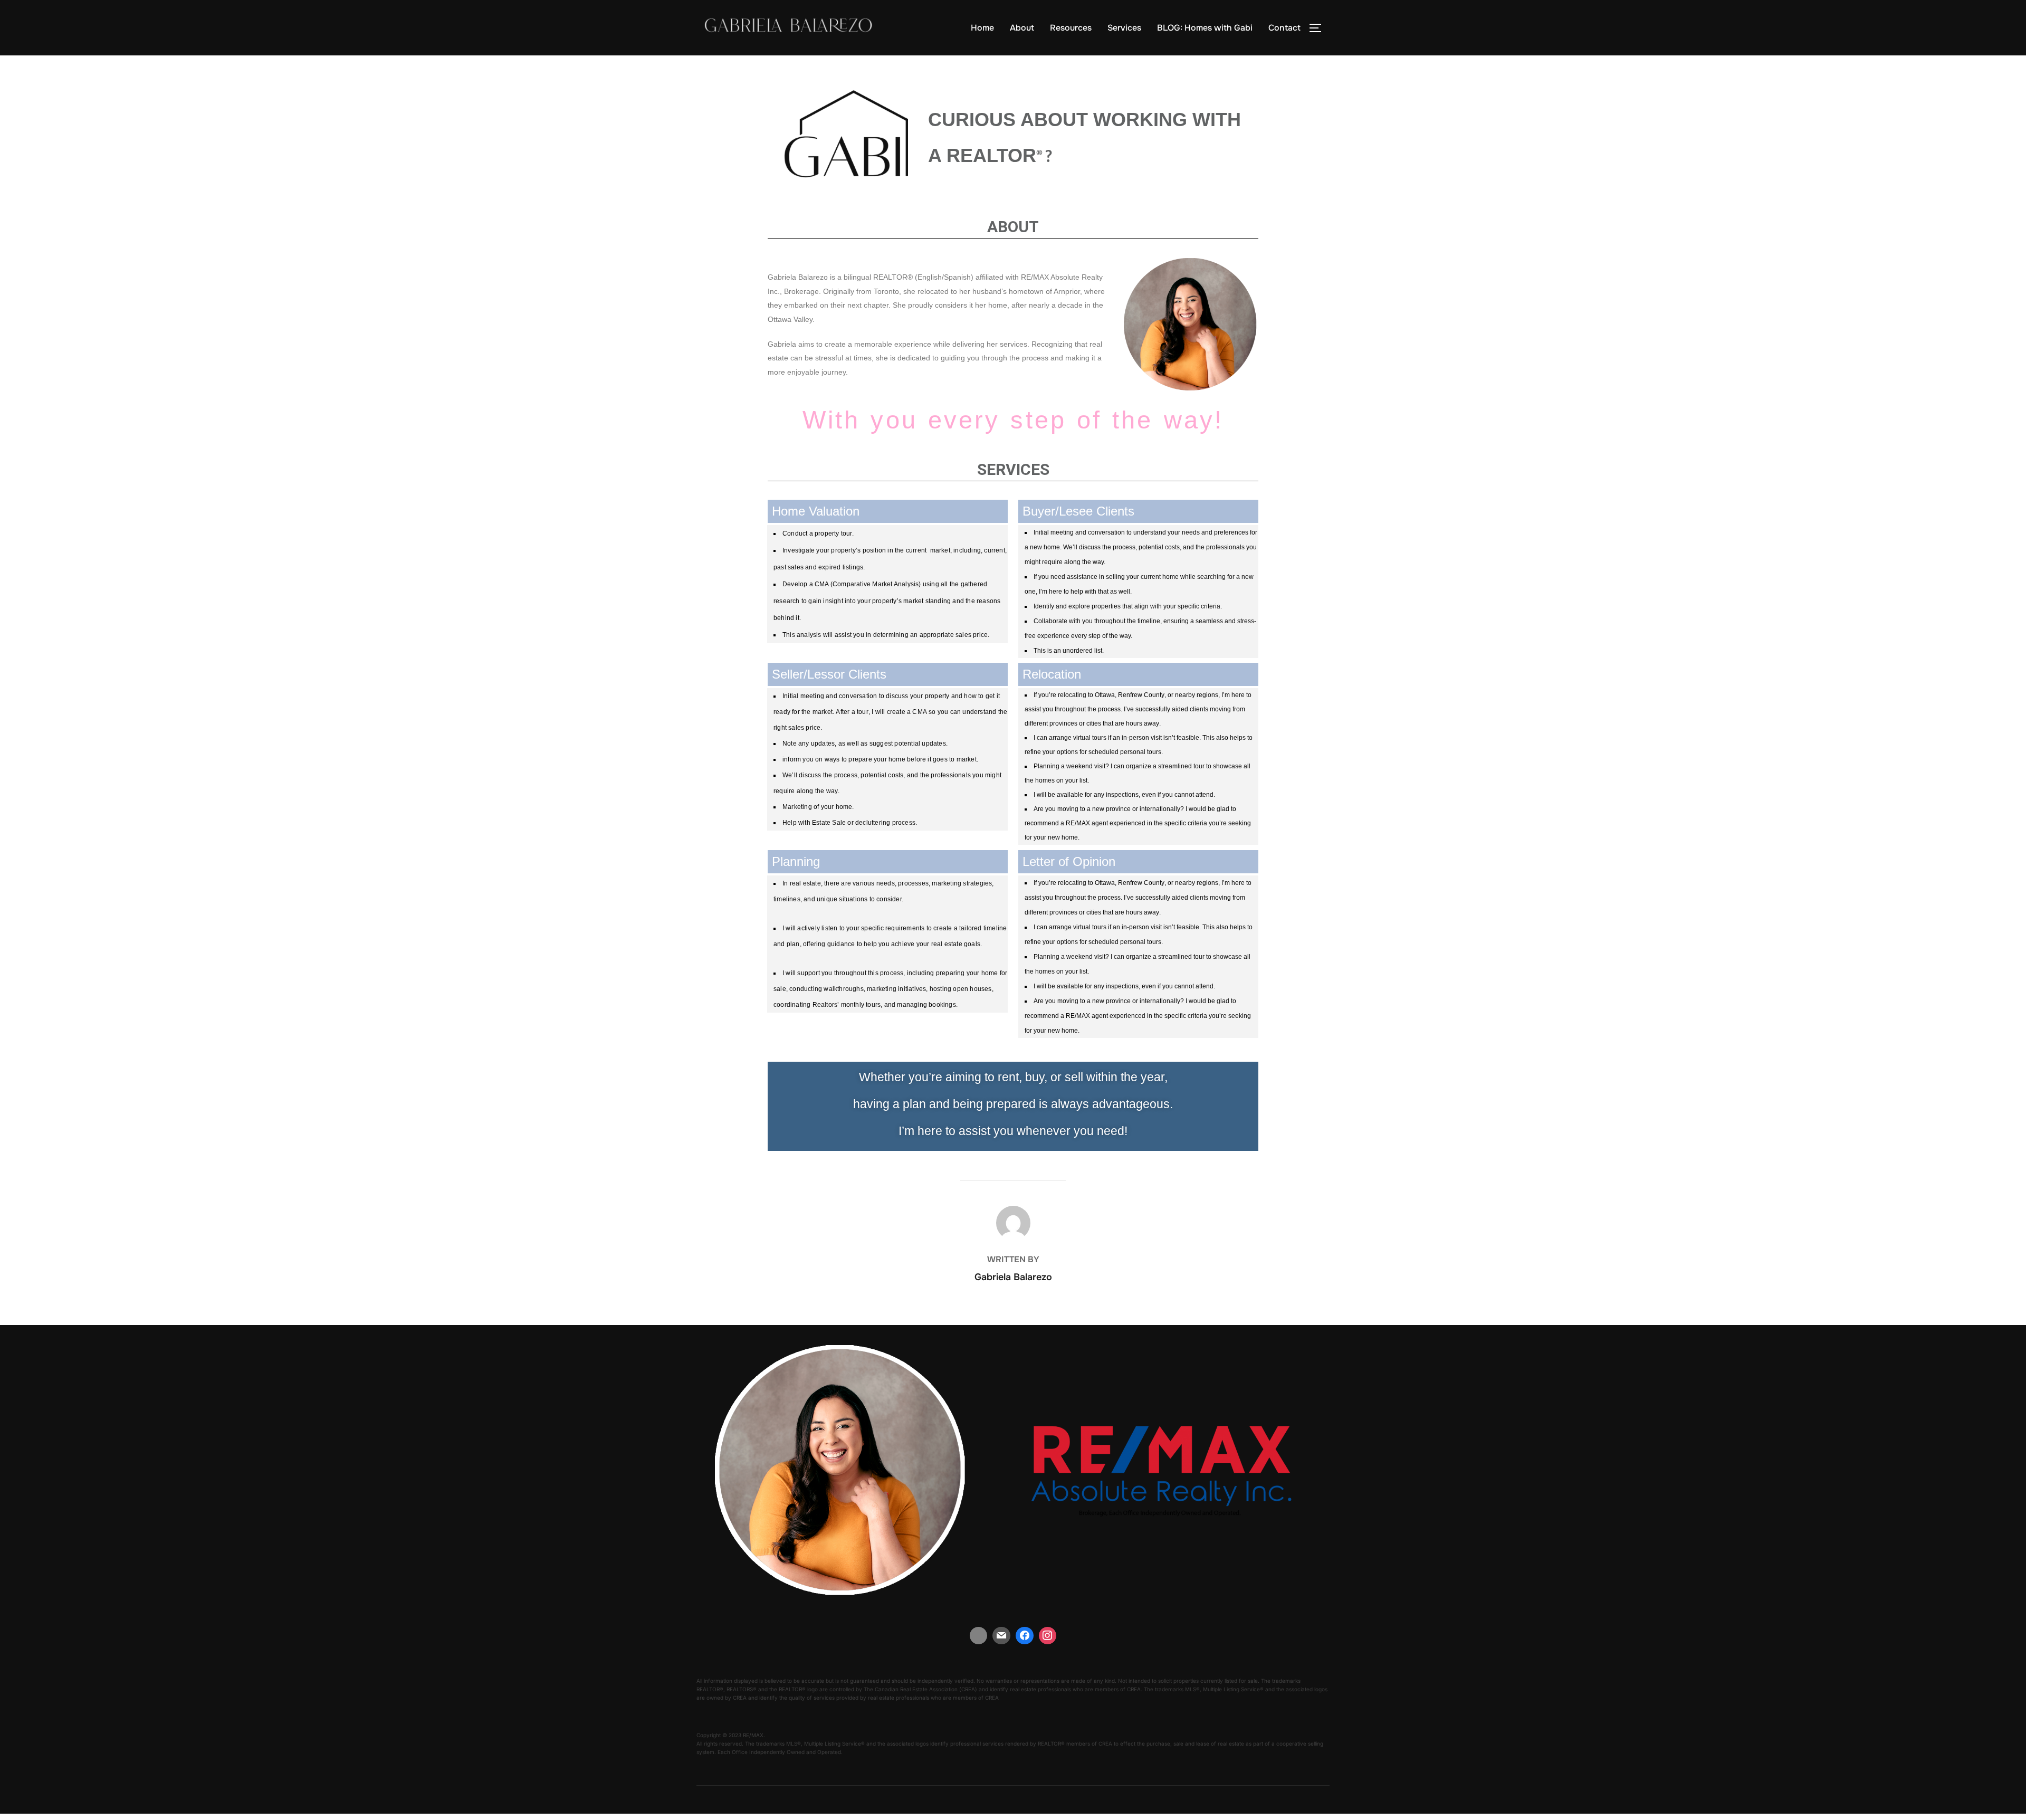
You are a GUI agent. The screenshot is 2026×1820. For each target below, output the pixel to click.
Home (982, 28)
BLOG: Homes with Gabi (1205, 28)
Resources (1071, 28)
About (1022, 28)
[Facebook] (1025, 1636)
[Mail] (1001, 1636)
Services (1124, 28)
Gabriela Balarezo (1013, 1277)
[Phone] (979, 1636)
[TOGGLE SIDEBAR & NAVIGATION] (1319, 28)
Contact (1284, 28)
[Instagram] (1048, 1636)
